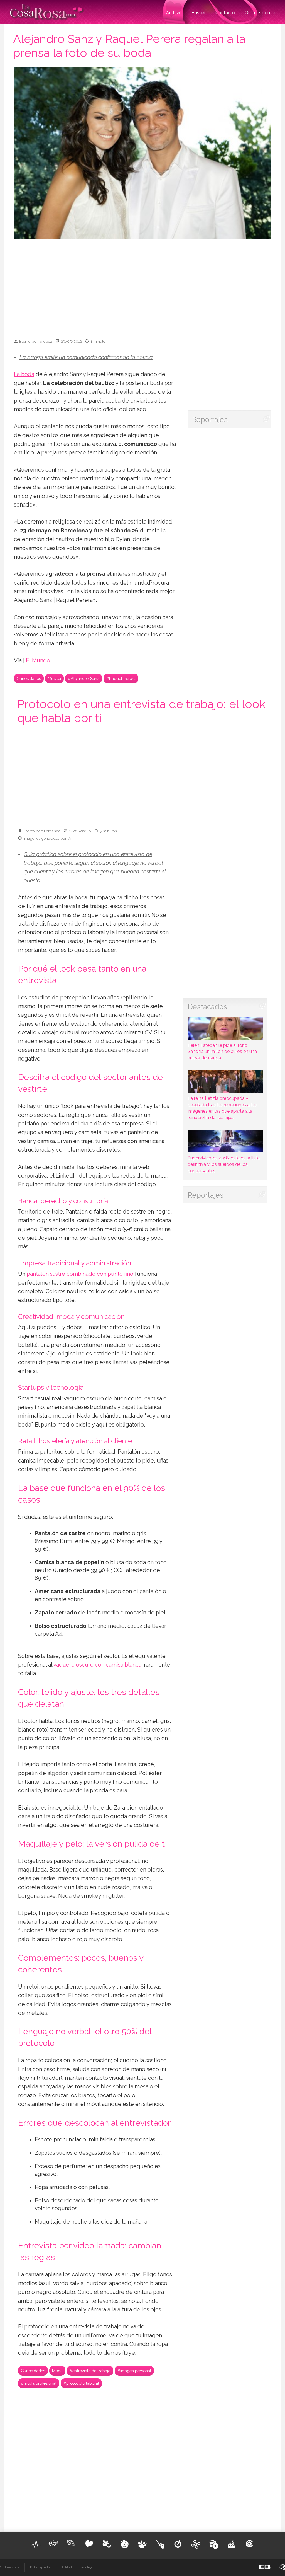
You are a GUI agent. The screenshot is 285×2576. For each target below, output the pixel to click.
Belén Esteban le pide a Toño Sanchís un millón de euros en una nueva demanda (222, 1052)
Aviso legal (87, 2567)
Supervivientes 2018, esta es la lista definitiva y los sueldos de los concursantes (224, 1164)
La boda (24, 374)
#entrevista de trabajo (90, 2371)
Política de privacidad (41, 2567)
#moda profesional (39, 2383)
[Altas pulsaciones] (36, 2544)
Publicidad (66, 2567)
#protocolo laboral (81, 2383)
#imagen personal (134, 2371)
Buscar (199, 13)
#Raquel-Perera (121, 678)
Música (54, 678)
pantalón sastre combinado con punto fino (80, 1274)
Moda (57, 2371)
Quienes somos (261, 13)
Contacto (225, 13)
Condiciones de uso (10, 2567)
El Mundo (38, 661)
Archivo (174, 13)
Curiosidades (29, 678)
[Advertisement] (150, 286)
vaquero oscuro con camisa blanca (97, 1665)
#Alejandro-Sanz (84, 678)
